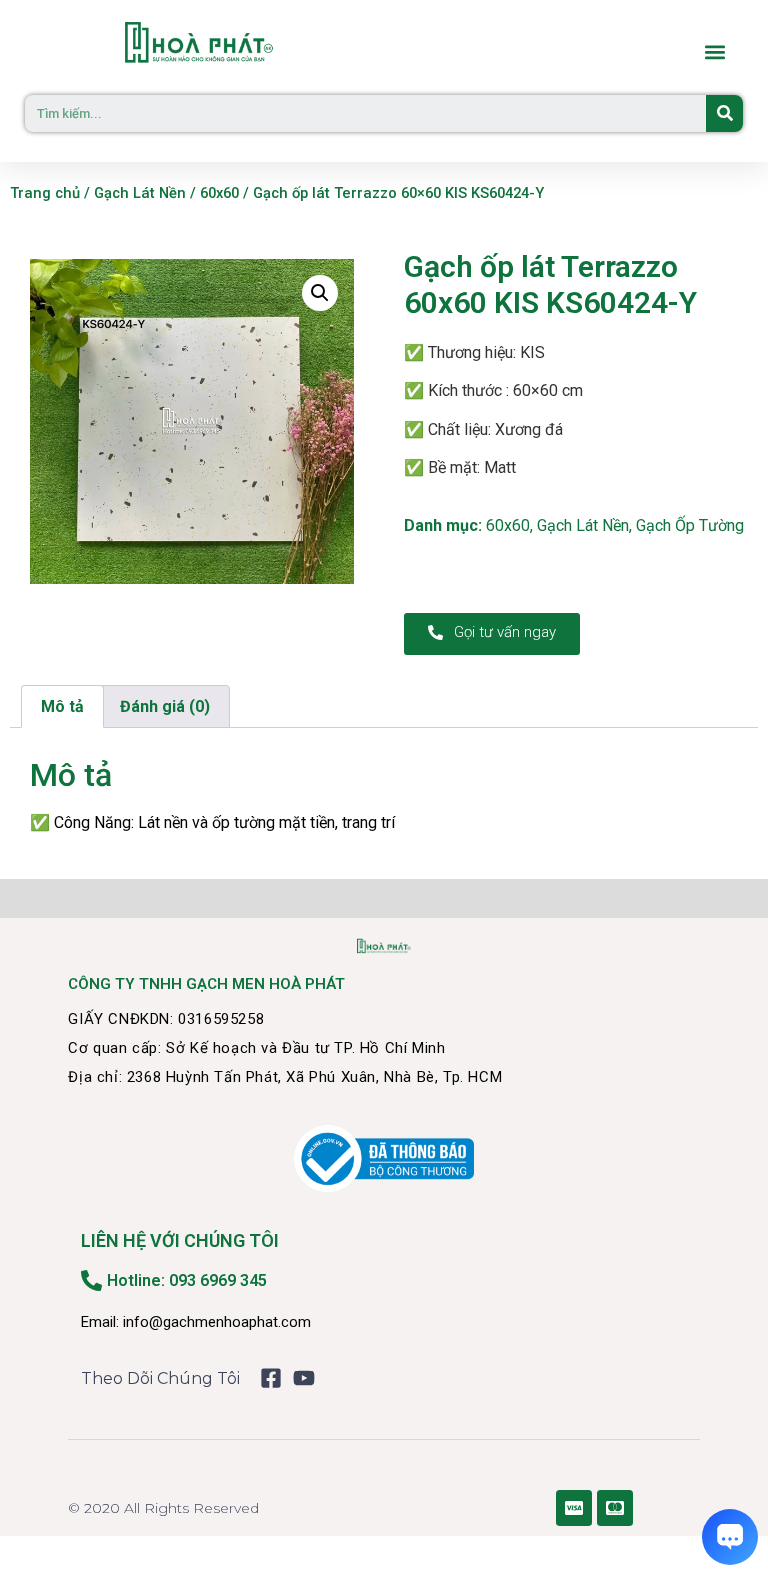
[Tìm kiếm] (724, 113)
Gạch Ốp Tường (690, 525)
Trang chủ (45, 193)
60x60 (219, 193)
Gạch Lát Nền (140, 193)
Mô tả (62, 706)
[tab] (62, 707)
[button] (714, 52)
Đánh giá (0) (165, 706)
